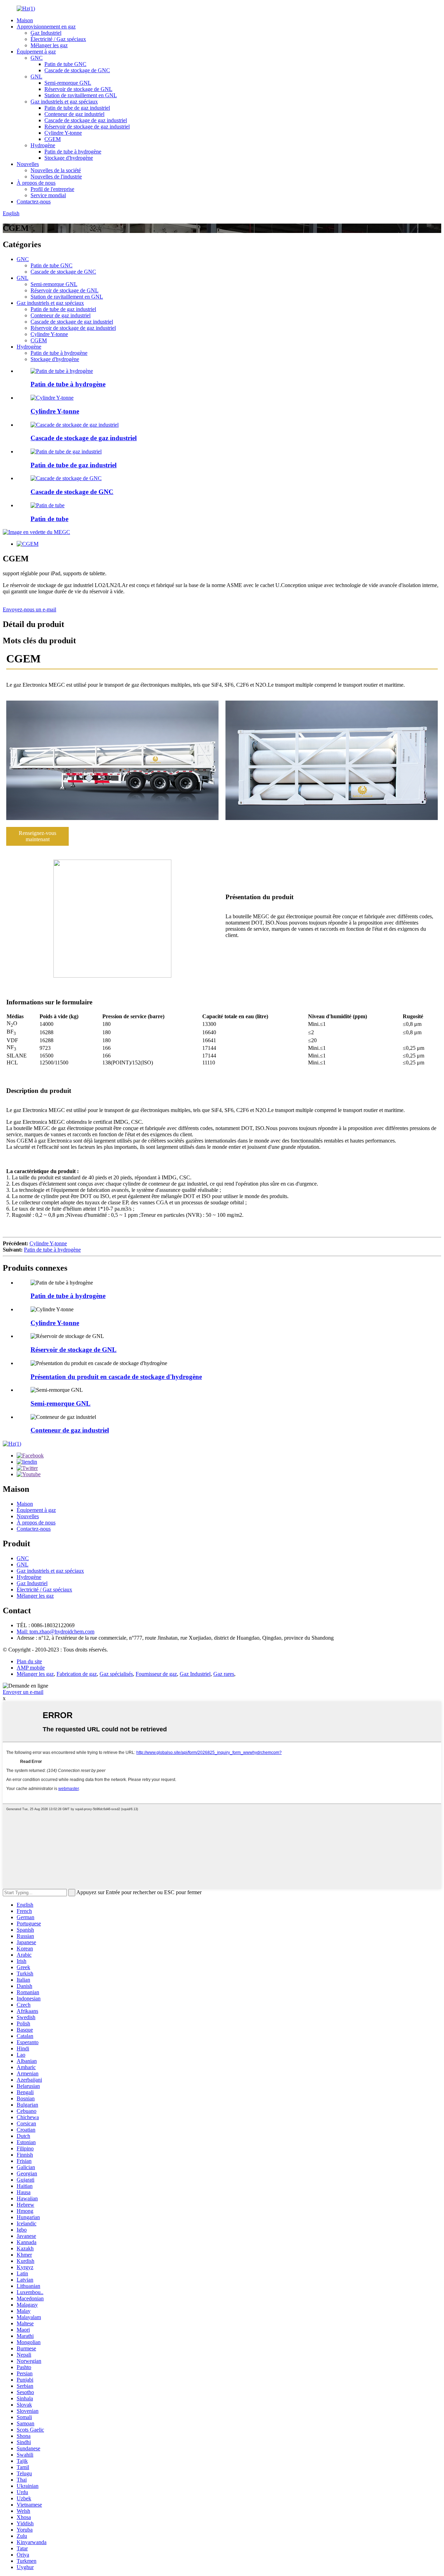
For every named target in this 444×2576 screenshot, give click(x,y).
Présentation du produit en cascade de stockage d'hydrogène (116, 1377)
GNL (36, 77)
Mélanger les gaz (49, 45)
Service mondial (48, 195)
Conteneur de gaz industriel (74, 114)
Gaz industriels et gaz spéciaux (64, 102)
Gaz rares (224, 1674)
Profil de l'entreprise (52, 189)
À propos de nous (36, 183)
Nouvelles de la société (56, 170)
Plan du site (29, 1661)
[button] (37, 836)
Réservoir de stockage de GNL (78, 89)
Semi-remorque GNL (68, 83)
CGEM (53, 139)
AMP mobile (31, 1668)
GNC (37, 58)
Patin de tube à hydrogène (73, 152)
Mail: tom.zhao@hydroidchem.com (55, 1632)
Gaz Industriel (46, 33)
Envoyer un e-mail (23, 1692)
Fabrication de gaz (77, 1674)
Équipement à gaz (36, 52)
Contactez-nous (34, 202)
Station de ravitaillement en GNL (81, 95)
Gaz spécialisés (116, 1674)
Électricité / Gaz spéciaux (58, 39)
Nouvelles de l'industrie (56, 177)
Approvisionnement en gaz (46, 27)
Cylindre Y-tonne (63, 133)
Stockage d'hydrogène (69, 158)
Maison (25, 20)
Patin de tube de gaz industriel (77, 108)
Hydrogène (43, 145)
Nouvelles (28, 164)
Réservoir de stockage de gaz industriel (87, 127)
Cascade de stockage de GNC (77, 70)
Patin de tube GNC (65, 64)
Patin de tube (49, 519)
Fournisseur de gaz (156, 1674)
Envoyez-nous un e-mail (29, 609)
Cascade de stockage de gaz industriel (86, 120)
